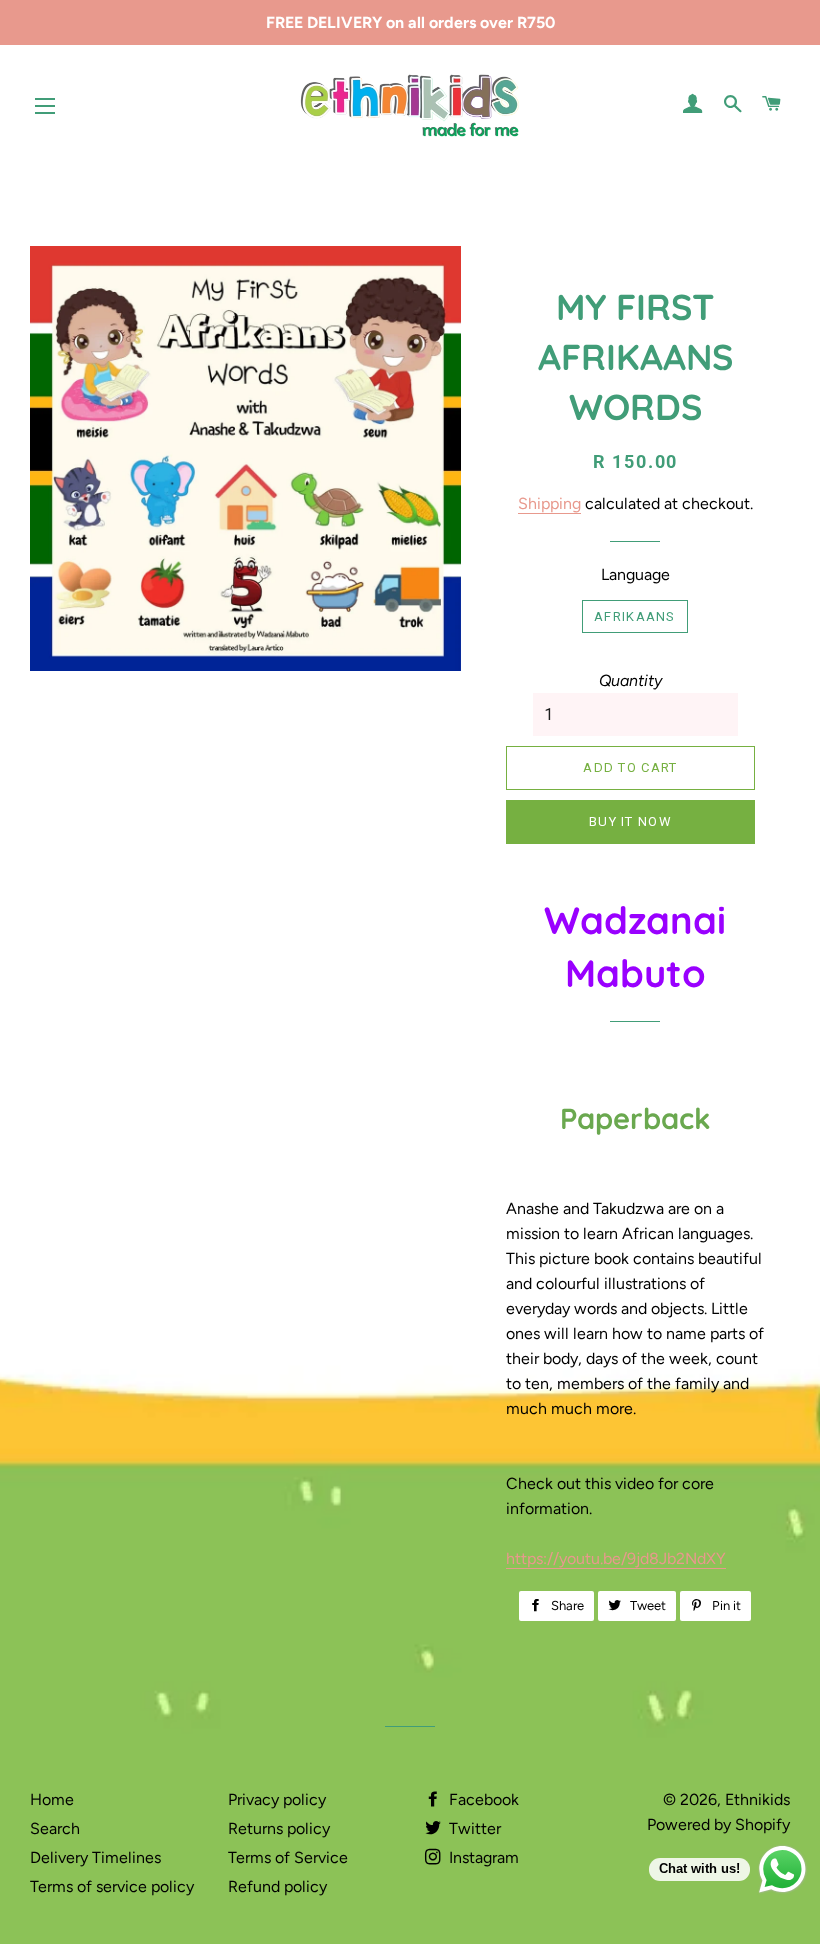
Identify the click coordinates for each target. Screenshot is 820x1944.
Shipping (549, 503)
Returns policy (279, 1828)
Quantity (630, 680)
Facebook (482, 1799)
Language (635, 574)
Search (55, 1828)
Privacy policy (277, 1799)
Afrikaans (635, 616)
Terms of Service (288, 1857)
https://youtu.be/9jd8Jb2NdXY (616, 1558)
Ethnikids (757, 1799)
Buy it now (630, 821)
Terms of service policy (112, 1886)
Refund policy (277, 1886)
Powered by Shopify (718, 1824)
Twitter (473, 1828)
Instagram (482, 1857)
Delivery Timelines (95, 1857)
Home (52, 1799)
